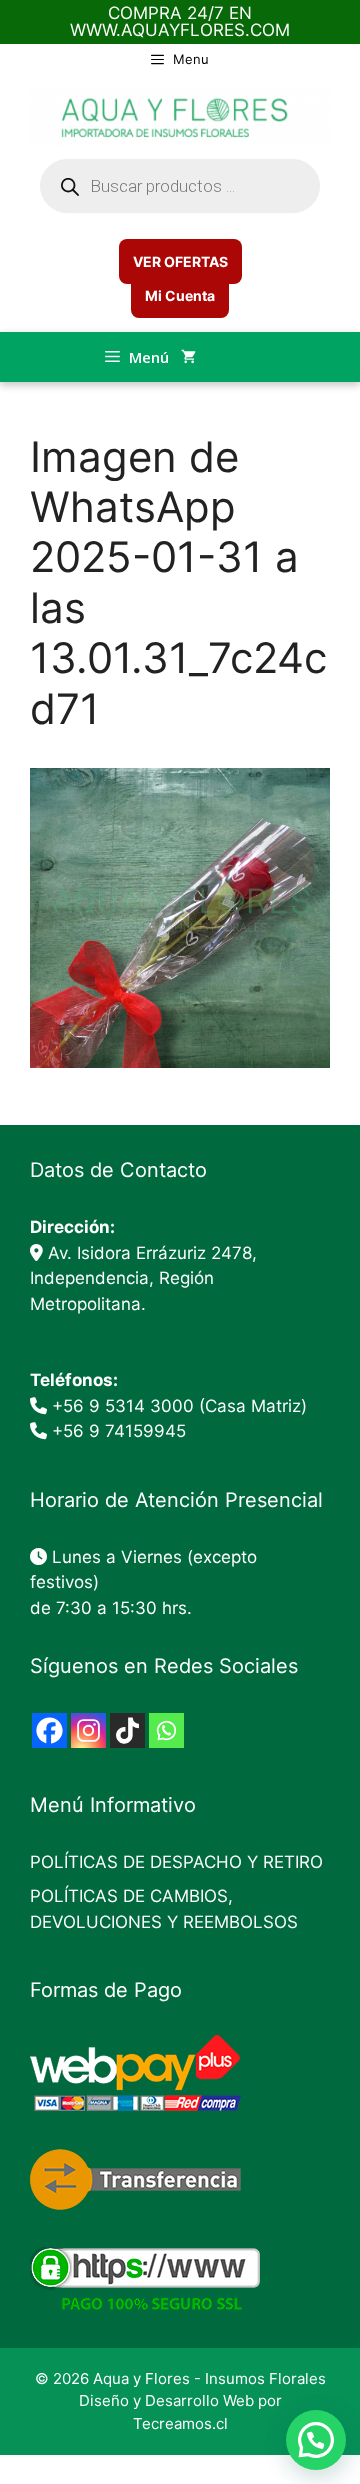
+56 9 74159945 (119, 1431)
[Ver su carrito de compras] (188, 357)
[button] (316, 2440)
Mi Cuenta (180, 295)
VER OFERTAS (180, 261)
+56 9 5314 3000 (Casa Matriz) (179, 1406)
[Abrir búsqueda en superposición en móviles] (180, 186)
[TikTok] (127, 1730)
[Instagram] (88, 1730)
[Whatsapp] (166, 1730)
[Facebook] (49, 1730)
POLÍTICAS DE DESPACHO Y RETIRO (176, 1862)
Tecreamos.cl (180, 2423)
